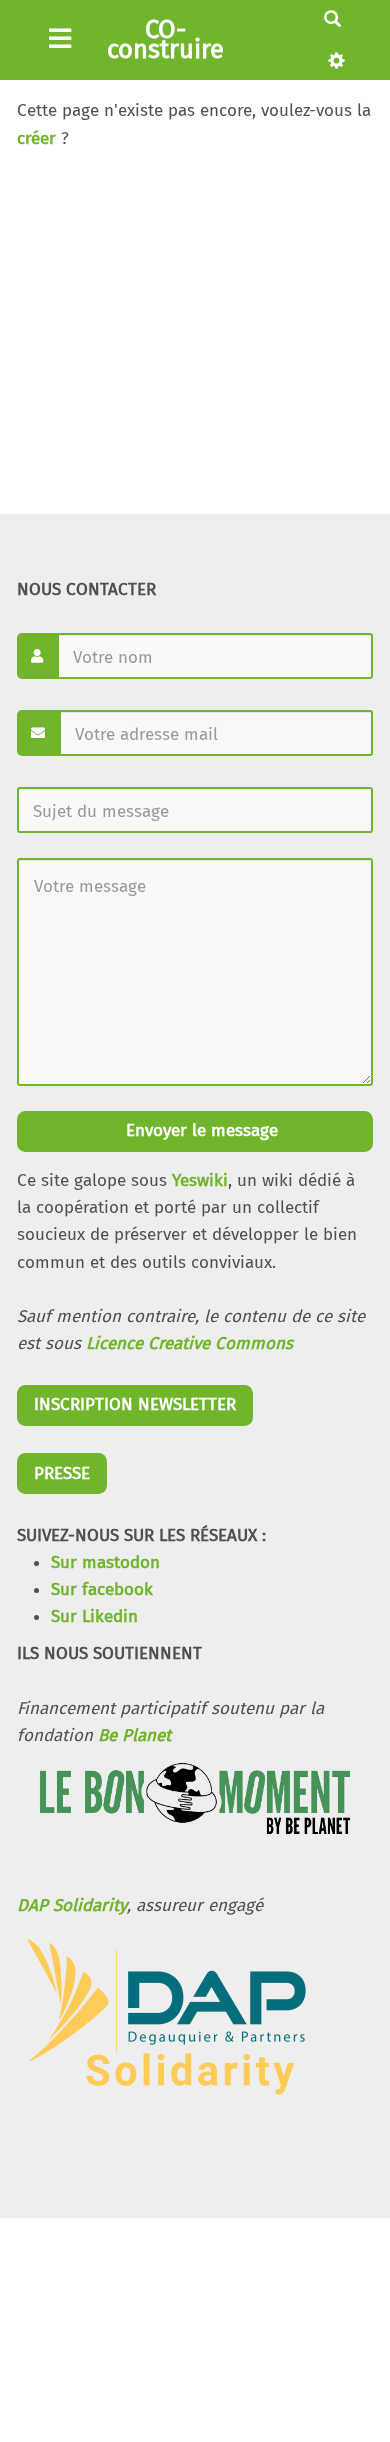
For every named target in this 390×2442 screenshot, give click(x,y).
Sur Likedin (94, 1616)
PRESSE (62, 1473)
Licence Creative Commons (189, 1343)
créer (36, 138)
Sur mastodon (105, 1562)
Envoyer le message (199, 1130)
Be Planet (134, 1735)
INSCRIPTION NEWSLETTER (135, 1404)
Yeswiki (200, 1180)
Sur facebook (102, 1589)
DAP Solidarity (72, 1905)
